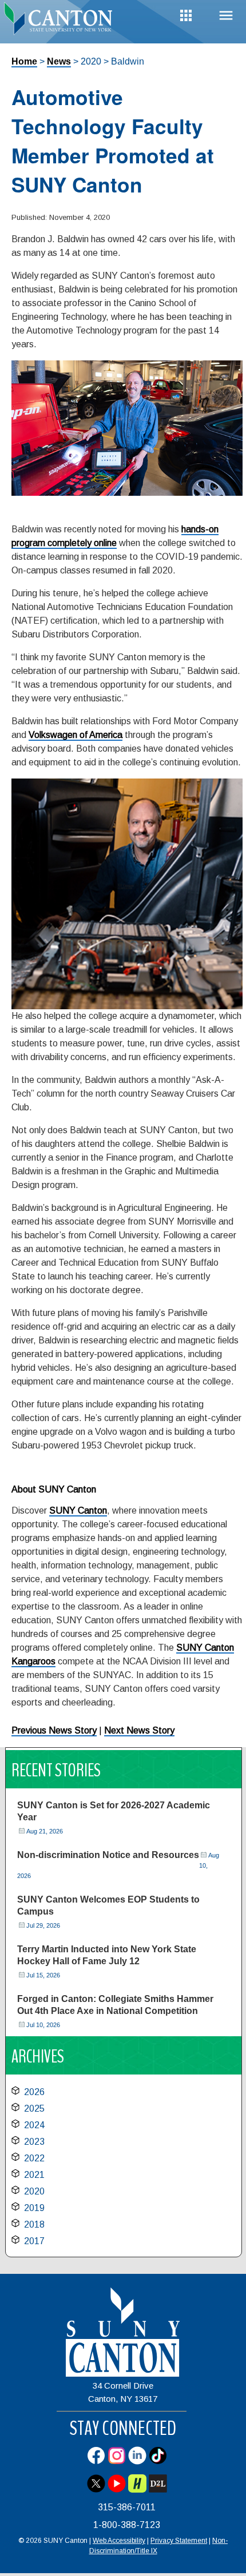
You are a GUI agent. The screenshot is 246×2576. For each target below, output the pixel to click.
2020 (34, 2191)
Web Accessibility (119, 2541)
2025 (34, 2108)
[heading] (61, 19)
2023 (34, 2142)
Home (24, 61)
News (59, 61)
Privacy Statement (179, 2541)
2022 (34, 2158)
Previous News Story (54, 1730)
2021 (34, 2175)
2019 (34, 2208)
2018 (34, 2224)
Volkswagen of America (76, 735)
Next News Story (139, 1730)
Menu (226, 16)
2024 (34, 2125)
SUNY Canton (78, 1510)
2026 (34, 2092)
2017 (34, 2241)
